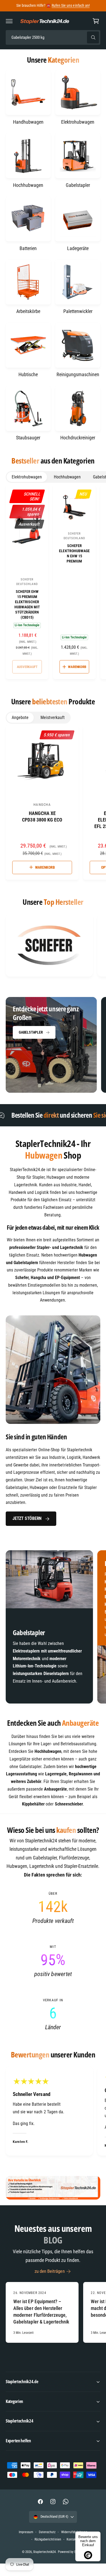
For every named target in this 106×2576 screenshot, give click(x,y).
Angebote (20, 717)
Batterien (28, 248)
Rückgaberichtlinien (48, 2549)
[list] (53, 946)
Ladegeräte (78, 248)
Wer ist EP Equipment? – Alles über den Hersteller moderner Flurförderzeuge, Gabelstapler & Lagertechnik (41, 2321)
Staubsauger (28, 438)
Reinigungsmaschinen (78, 374)
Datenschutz (47, 2542)
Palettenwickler (78, 311)
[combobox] (53, 38)
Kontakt (72, 2549)
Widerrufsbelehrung (74, 2542)
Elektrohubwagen (78, 122)
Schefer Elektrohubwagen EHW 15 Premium (74, 553)
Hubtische (28, 374)
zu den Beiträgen (49, 2281)
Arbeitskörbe (28, 311)
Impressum (26, 2542)
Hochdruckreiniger (78, 438)
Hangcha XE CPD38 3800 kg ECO (42, 816)
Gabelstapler (78, 185)
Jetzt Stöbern (27, 1518)
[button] (9, 21)
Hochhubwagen (28, 185)
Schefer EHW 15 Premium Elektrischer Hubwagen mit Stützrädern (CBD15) (27, 604)
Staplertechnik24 (44, 2561)
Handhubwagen (28, 122)
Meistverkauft (53, 717)
